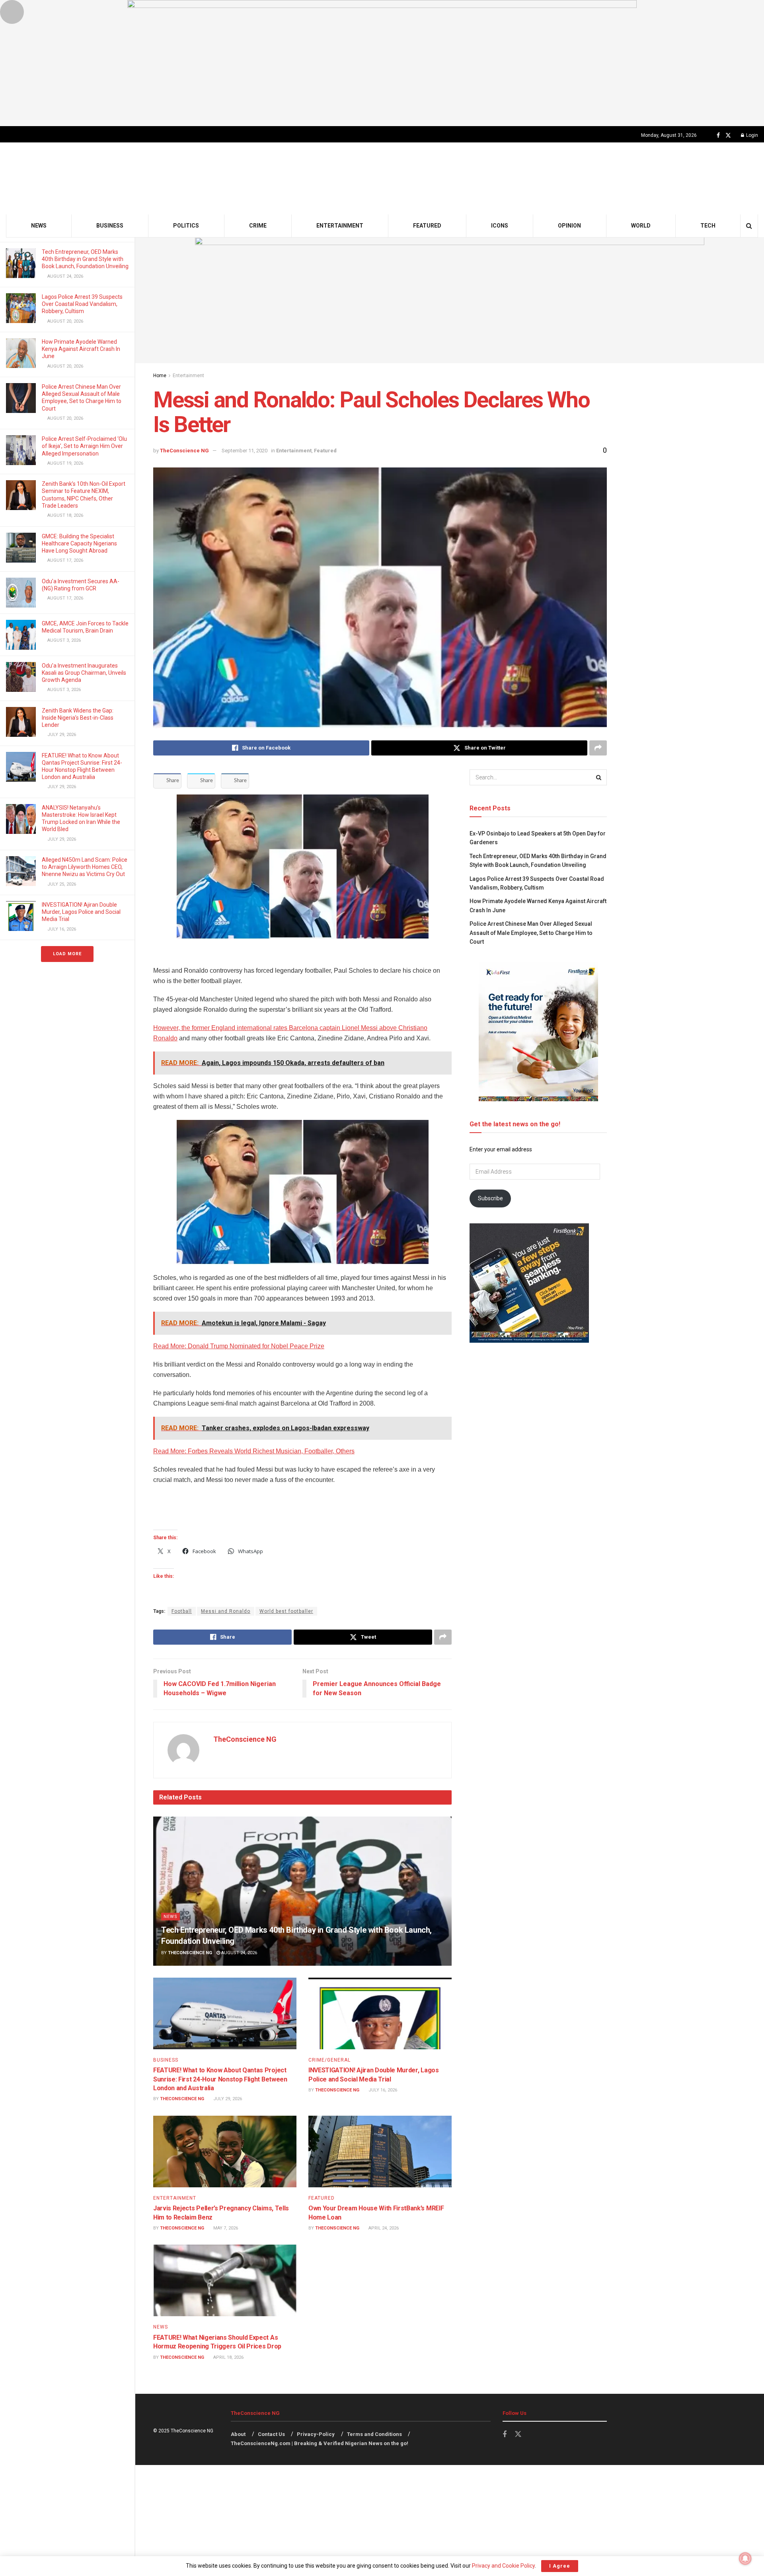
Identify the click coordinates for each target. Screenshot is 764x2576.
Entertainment (340, 226)
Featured (427, 226)
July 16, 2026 (382, 2090)
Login (751, 135)
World (641, 226)
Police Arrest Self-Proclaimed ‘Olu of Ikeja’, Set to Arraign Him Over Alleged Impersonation (84, 446)
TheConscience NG (184, 451)
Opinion (569, 226)
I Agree (560, 2566)
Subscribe (490, 1198)
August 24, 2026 (239, 1953)
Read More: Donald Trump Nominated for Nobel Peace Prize (239, 1346)
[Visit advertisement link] (382, 63)
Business (110, 226)
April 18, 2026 (228, 2357)
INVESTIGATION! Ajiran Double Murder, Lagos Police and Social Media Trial (81, 912)
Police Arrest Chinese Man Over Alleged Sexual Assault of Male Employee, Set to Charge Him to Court (531, 933)
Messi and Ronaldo (226, 1611)
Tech (708, 226)
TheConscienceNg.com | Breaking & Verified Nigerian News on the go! (320, 2443)
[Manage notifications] (745, 2558)
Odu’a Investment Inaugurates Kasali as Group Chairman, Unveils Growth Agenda (84, 673)
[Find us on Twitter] (728, 135)
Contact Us (271, 2434)
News (39, 226)
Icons (500, 226)
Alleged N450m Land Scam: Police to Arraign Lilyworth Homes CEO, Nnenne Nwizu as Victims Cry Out (85, 867)
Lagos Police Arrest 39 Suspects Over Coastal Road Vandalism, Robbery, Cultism (82, 304)
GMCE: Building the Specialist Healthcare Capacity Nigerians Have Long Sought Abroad (79, 543)
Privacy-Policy (316, 2434)
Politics (186, 226)
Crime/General (329, 2060)
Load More (67, 954)
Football (182, 1611)
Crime (258, 226)
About (238, 2434)
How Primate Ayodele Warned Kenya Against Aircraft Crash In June (81, 349)
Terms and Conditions (374, 2434)
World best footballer (286, 1611)
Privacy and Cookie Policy (503, 2566)
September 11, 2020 (245, 451)
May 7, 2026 (225, 2228)
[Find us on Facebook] (718, 135)
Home (160, 376)
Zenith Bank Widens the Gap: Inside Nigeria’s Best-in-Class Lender (78, 718)
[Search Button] (749, 226)
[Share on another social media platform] (598, 748)
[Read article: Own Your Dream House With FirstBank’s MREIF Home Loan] (380, 2152)
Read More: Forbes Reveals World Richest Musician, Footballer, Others (254, 1451)
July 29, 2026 (227, 2099)
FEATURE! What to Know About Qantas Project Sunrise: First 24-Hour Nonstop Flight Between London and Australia (220, 2079)
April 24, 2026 (383, 2228)
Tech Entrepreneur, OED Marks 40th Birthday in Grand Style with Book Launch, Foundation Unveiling (85, 259)
